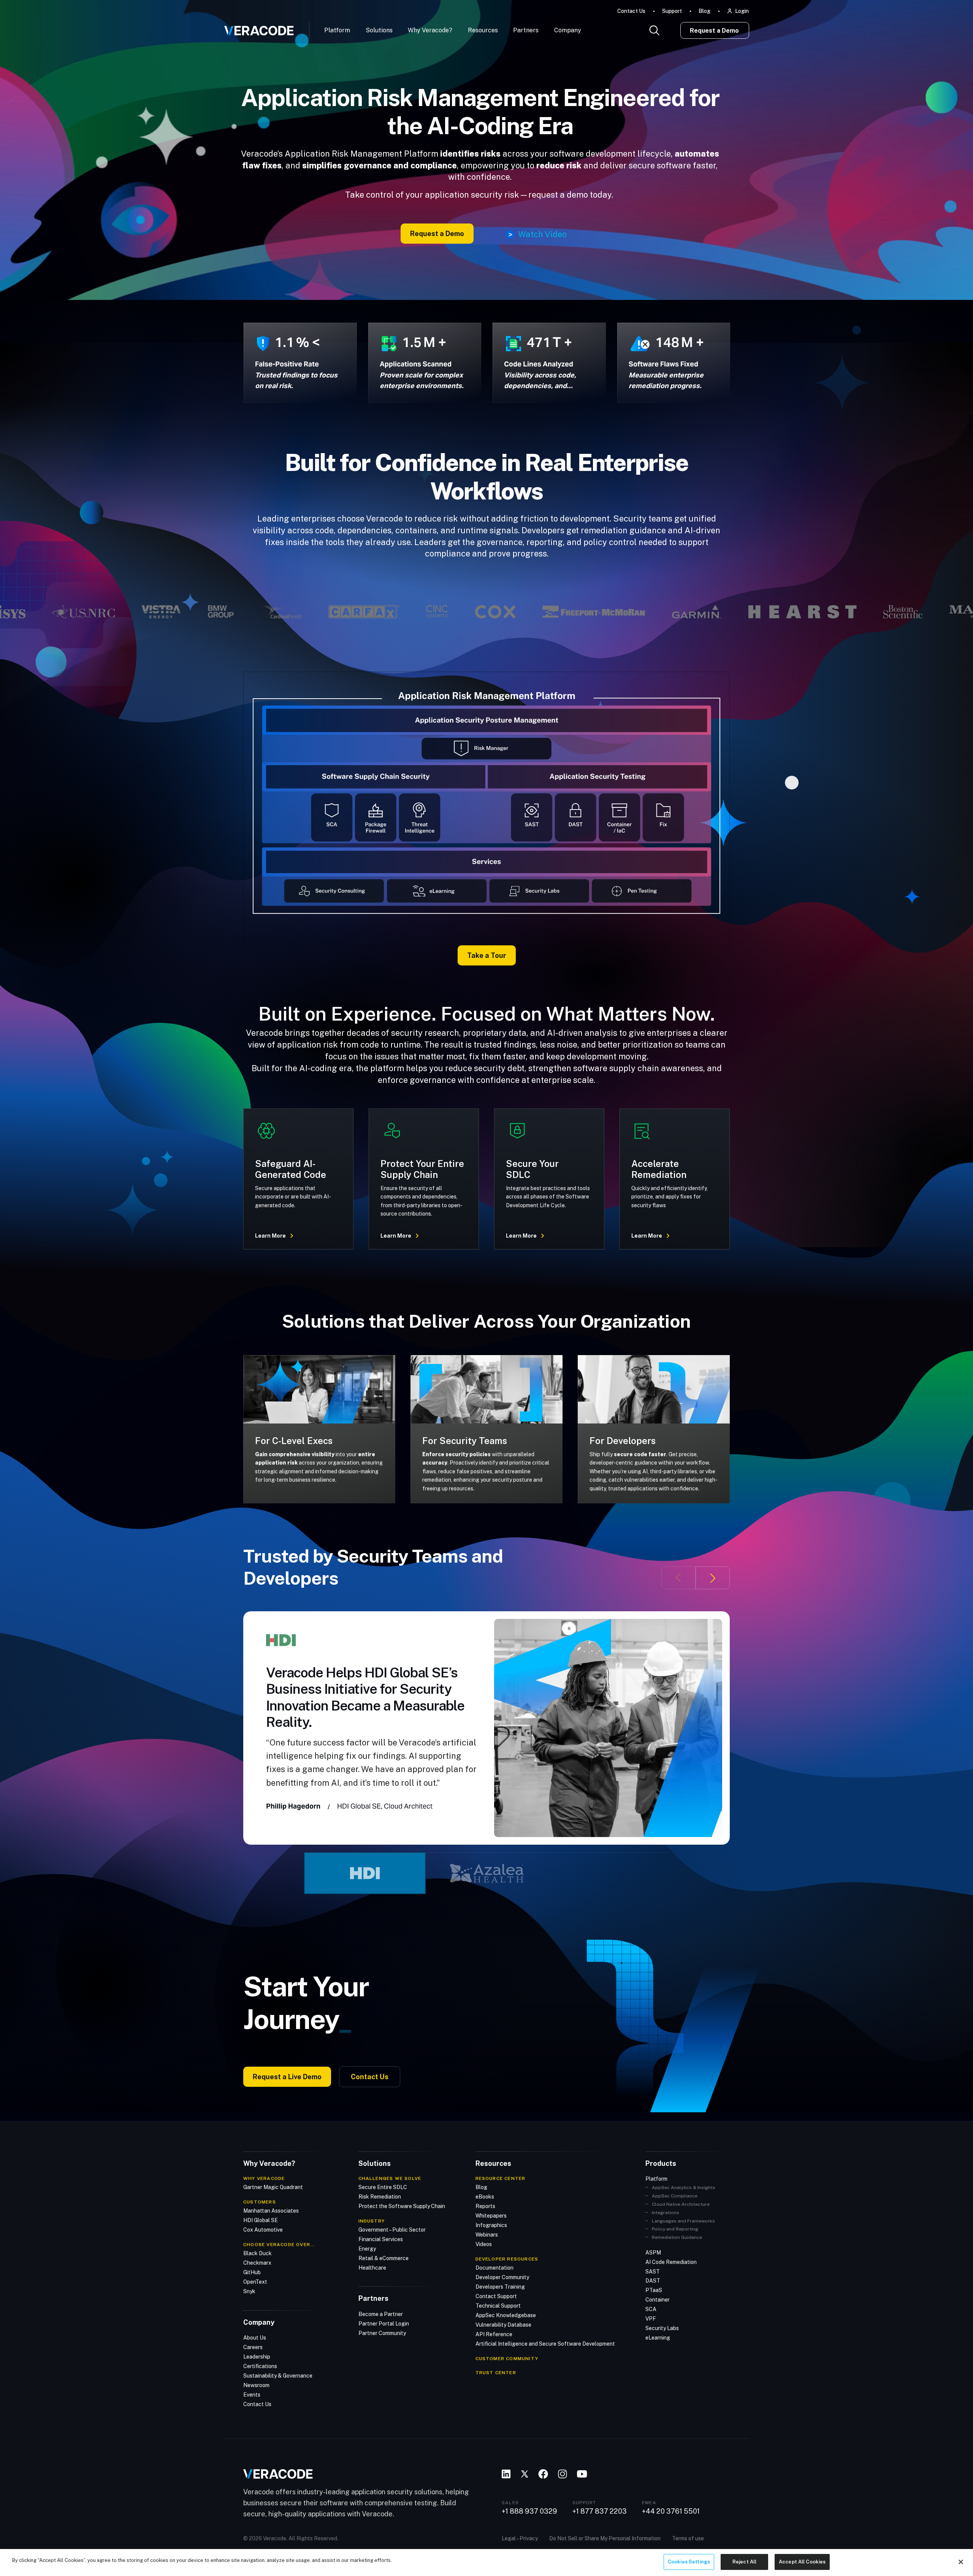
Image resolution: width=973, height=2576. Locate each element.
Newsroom (256, 2385)
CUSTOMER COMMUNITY (507, 2359)
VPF (651, 2319)
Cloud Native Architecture (681, 2204)
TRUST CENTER (496, 2373)
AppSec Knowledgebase (506, 2315)
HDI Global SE (261, 2220)
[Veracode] (256, 28)
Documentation (494, 2268)
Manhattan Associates (271, 2211)
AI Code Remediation (671, 2262)
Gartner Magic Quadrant (273, 2187)
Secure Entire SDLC (383, 2187)
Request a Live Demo (287, 2077)
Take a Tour (487, 955)
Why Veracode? (430, 30)
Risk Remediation (380, 2197)
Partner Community (382, 2333)
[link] (486, 808)
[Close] (961, 2562)
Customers (260, 2202)
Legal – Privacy (520, 2538)
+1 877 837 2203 (600, 2511)
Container (658, 2300)
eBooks (485, 2197)
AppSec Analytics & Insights (684, 2188)
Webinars (487, 2235)
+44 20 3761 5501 (671, 2511)
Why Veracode (264, 2178)
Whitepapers (491, 2216)
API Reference (494, 2334)
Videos (484, 2244)
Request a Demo (714, 31)
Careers (253, 2347)
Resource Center (501, 2178)
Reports (485, 2206)
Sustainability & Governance (278, 2376)
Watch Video (542, 235)
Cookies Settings (689, 2562)
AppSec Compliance (675, 2196)
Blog (704, 11)
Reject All (744, 2562)
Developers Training (500, 2287)
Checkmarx (257, 2263)
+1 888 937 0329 (529, 2511)
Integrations (666, 2213)
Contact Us (631, 11)
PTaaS (654, 2290)
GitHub (252, 2272)
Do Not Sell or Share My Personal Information (605, 2538)
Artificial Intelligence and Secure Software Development (545, 2344)
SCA (651, 2309)
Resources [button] (483, 30)
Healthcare (372, 2268)
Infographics (491, 2225)
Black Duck (258, 2253)
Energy (367, 2249)
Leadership (257, 2357)
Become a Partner (381, 2314)
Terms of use (688, 2538)
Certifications (260, 2366)
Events (252, 2395)
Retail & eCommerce (383, 2258)
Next (713, 1578)
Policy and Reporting (675, 2229)
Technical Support (498, 2306)
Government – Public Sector (392, 2230)
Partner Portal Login (384, 2324)
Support (672, 11)
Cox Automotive (263, 2230)
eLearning (658, 2338)
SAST (653, 2272)
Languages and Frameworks (683, 2221)
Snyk (249, 2291)
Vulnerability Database (503, 2325)
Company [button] (568, 30)
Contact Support (496, 2296)
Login (742, 11)
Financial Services (381, 2239)
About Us (255, 2338)
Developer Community (502, 2277)
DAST (653, 2281)
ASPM (653, 2253)
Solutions (379, 30)
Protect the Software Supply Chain (402, 2206)
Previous (678, 1578)
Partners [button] (526, 30)
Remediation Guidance (677, 2237)
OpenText (255, 2282)
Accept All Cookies (802, 2562)
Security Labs (662, 2328)
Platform (337, 30)
